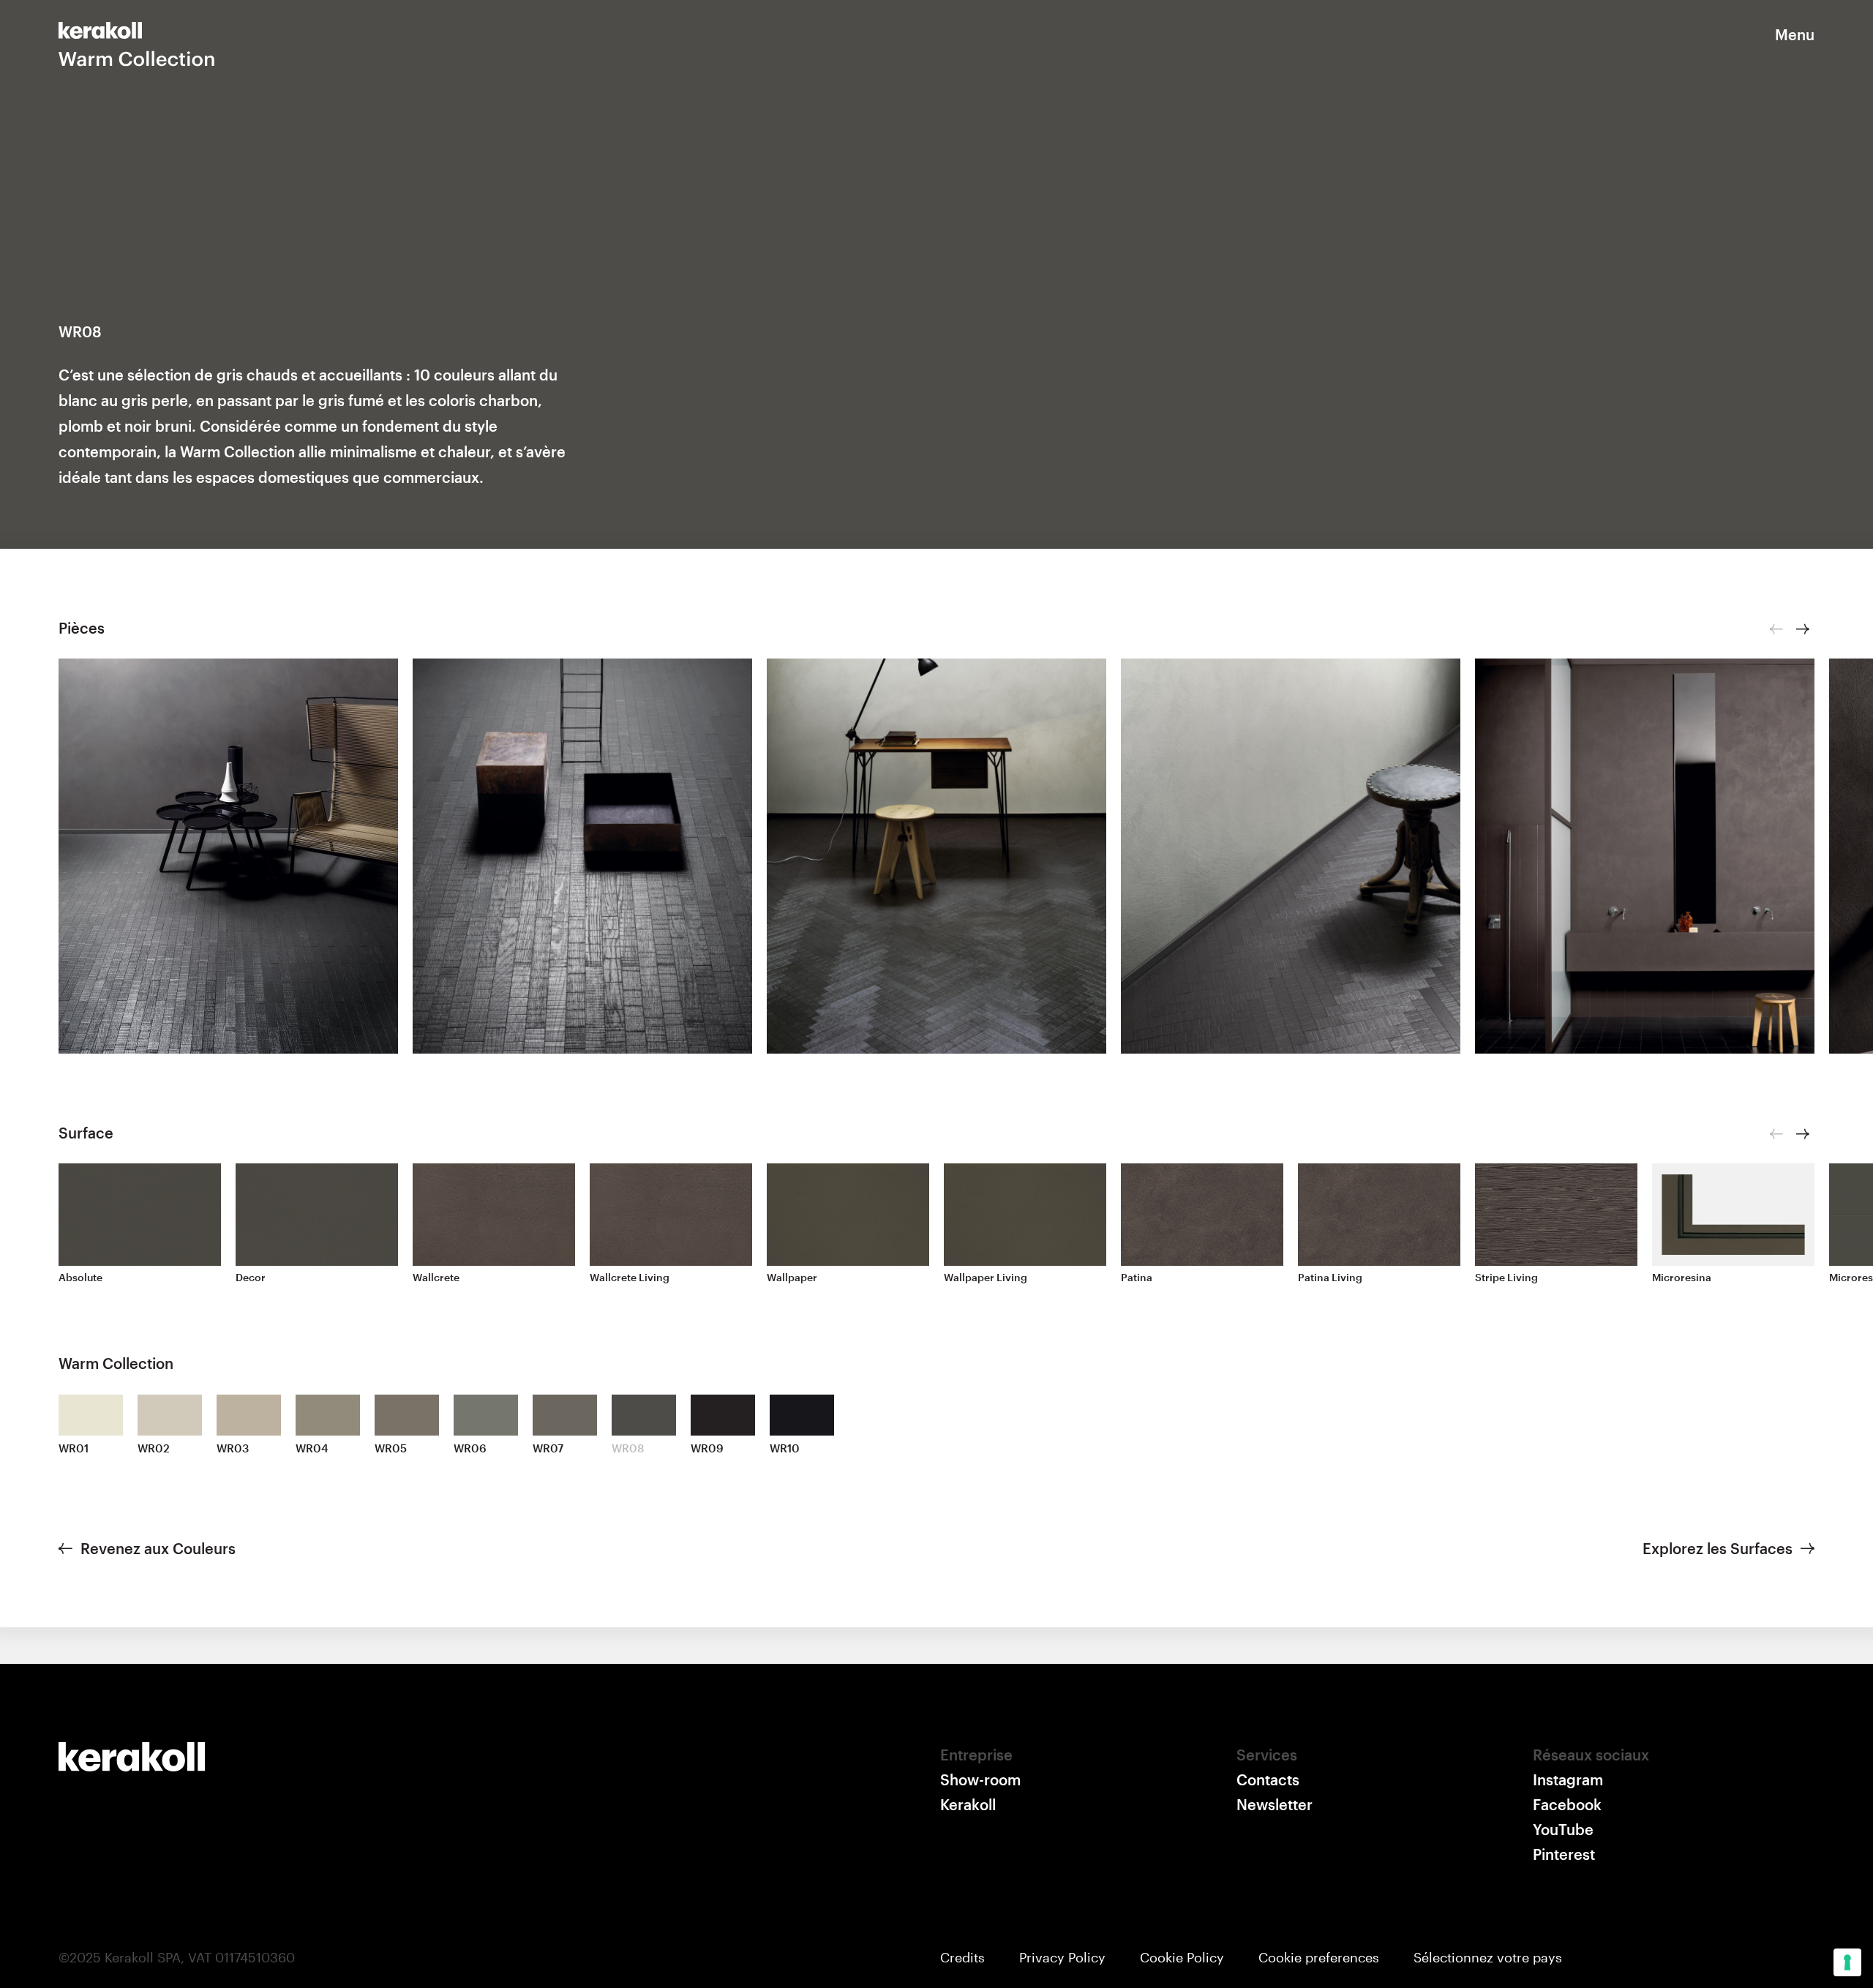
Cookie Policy (1182, 1957)
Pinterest (1564, 1854)
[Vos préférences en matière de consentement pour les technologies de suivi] (1847, 1962)
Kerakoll (968, 1804)
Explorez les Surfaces (1718, 1548)
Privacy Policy (1062, 1957)
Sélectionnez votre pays (1488, 1957)
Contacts (1268, 1779)
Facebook (1567, 1804)
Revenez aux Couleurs (158, 1548)
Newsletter (1275, 1804)
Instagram (1568, 1779)
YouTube (1563, 1829)
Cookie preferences (1319, 1957)
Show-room (980, 1779)
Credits (962, 1957)
